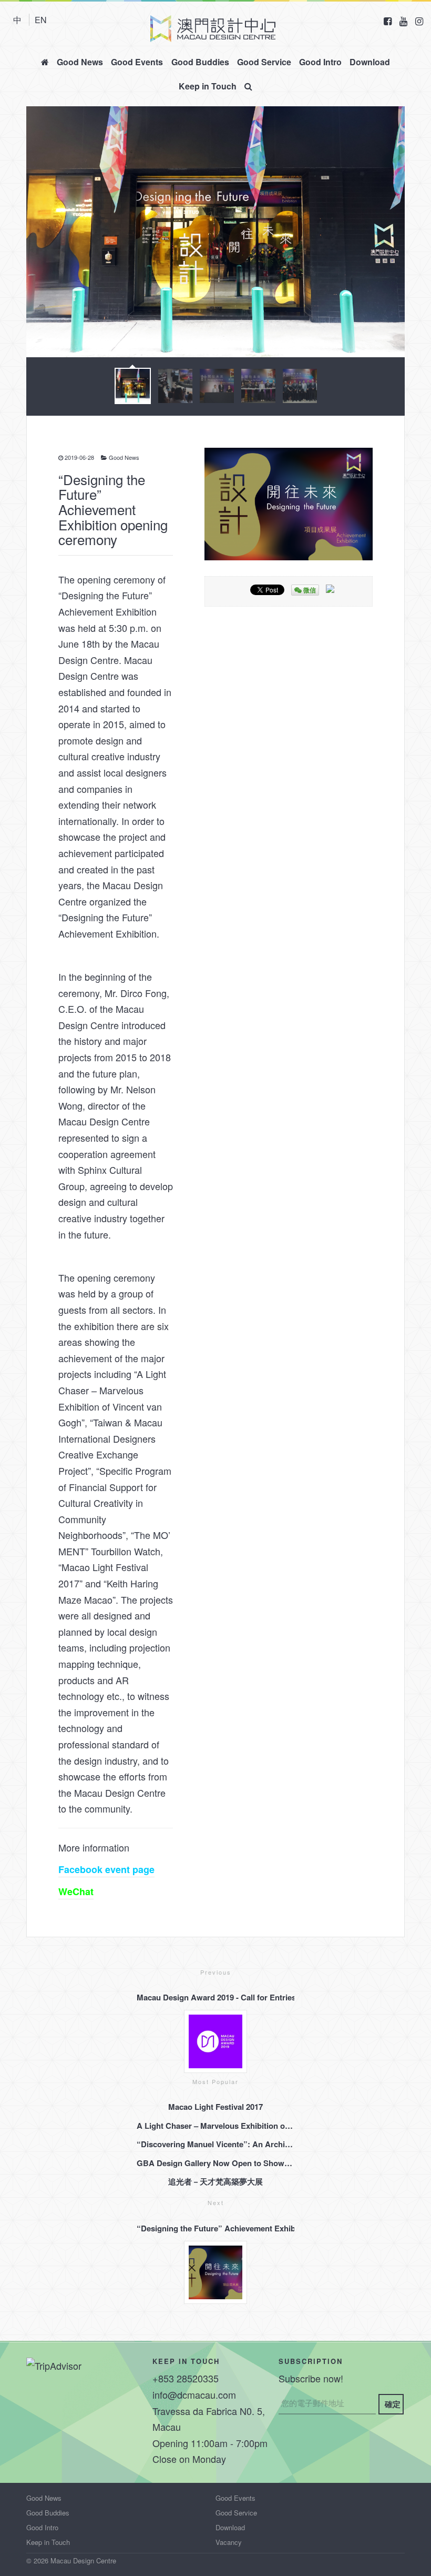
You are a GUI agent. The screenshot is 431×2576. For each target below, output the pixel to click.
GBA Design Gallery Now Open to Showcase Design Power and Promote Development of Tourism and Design (215, 2163)
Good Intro (320, 62)
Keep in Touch (208, 86)
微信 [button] (309, 590)
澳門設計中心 (213, 29)
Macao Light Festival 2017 (215, 2107)
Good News (80, 62)
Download (370, 62)
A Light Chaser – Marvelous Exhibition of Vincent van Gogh (215, 2126)
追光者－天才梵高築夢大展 (215, 2181)
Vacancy (229, 2542)
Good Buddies (200, 62)
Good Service (264, 62)
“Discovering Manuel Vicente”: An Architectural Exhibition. (215, 2144)
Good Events (137, 62)
